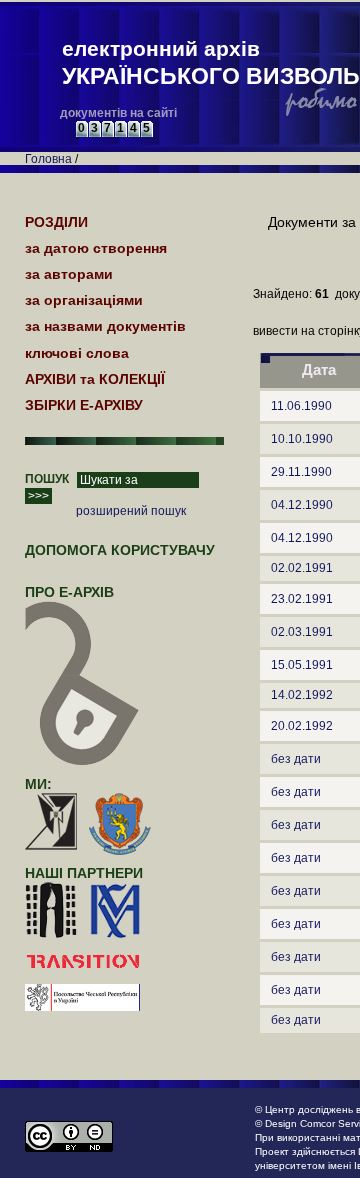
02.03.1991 (302, 632)
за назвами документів (105, 326)
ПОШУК (47, 479)
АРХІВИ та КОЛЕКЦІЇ (95, 379)
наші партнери (84, 873)
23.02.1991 (302, 599)
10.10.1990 (302, 439)
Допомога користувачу (120, 550)
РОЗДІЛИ (56, 222)
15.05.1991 (302, 665)
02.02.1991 (302, 568)
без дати (296, 759)
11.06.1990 (301, 406)
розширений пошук (131, 511)
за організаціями (84, 300)
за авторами (69, 274)
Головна (48, 159)
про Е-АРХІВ (69, 592)
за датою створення (96, 248)
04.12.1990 (302, 505)
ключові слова (77, 353)
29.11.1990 (301, 472)
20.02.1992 (302, 726)
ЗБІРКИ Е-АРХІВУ (84, 405)
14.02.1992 (302, 695)
